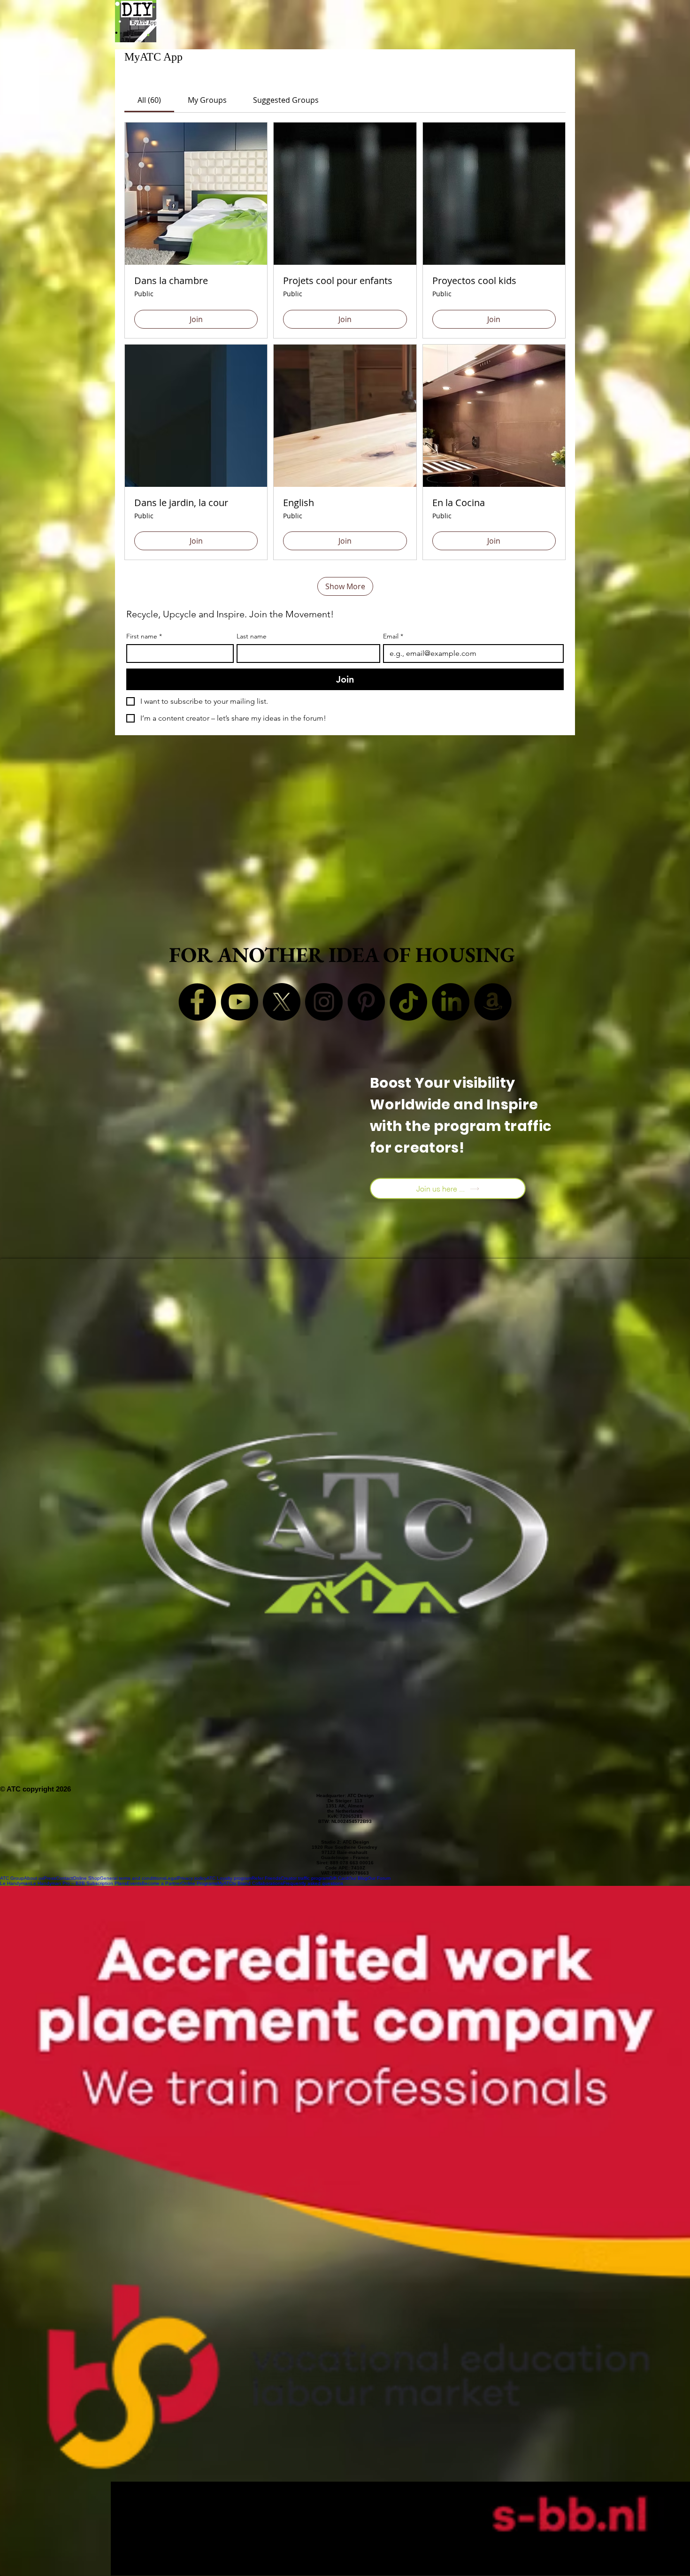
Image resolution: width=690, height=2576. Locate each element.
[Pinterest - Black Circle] (366, 1002)
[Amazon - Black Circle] (493, 1002)
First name (144, 636)
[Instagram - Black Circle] (324, 1002)
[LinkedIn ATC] (451, 1002)
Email (393, 636)
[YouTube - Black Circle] (239, 1002)
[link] (149, 100)
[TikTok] (408, 1002)
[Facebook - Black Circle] (197, 1002)
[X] (282, 1002)
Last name (252, 636)
